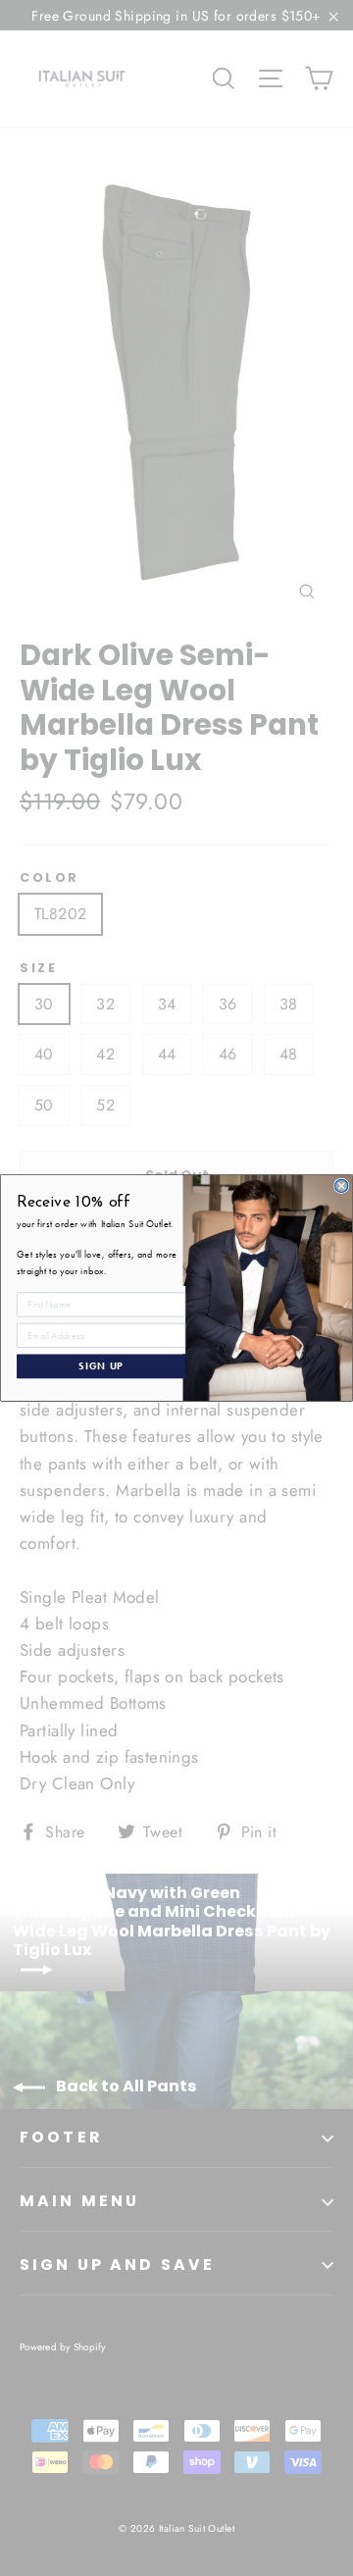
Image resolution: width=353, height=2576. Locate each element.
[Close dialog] (342, 1186)
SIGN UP (101, 1366)
